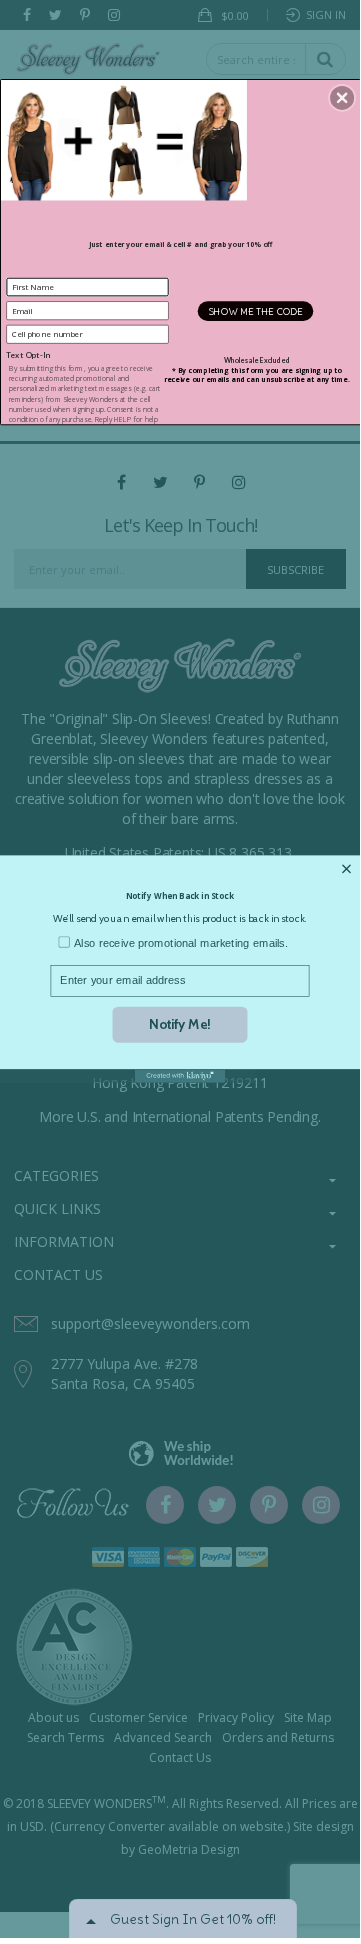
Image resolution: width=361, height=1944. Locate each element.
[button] (342, 98)
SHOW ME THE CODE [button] (255, 311)
